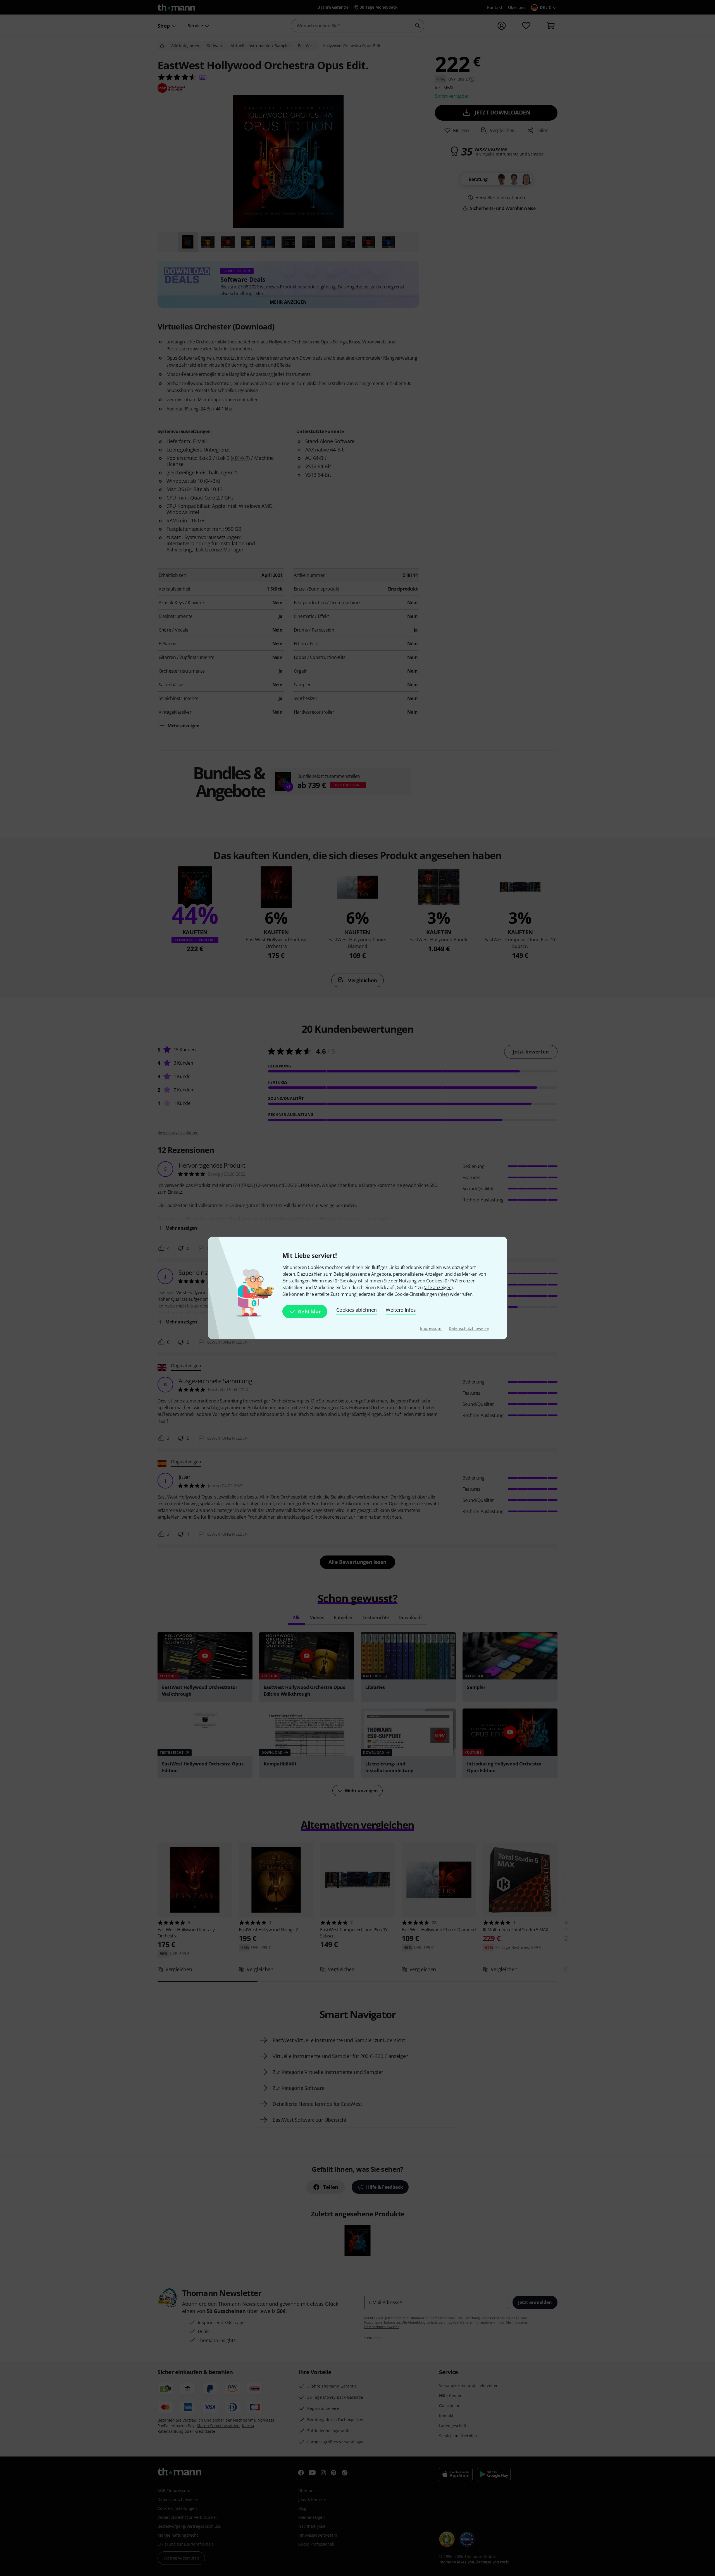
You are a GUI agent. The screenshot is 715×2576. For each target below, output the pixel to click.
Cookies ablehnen (357, 1310)
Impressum (431, 1328)
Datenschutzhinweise (469, 1328)
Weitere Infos (401, 1310)
